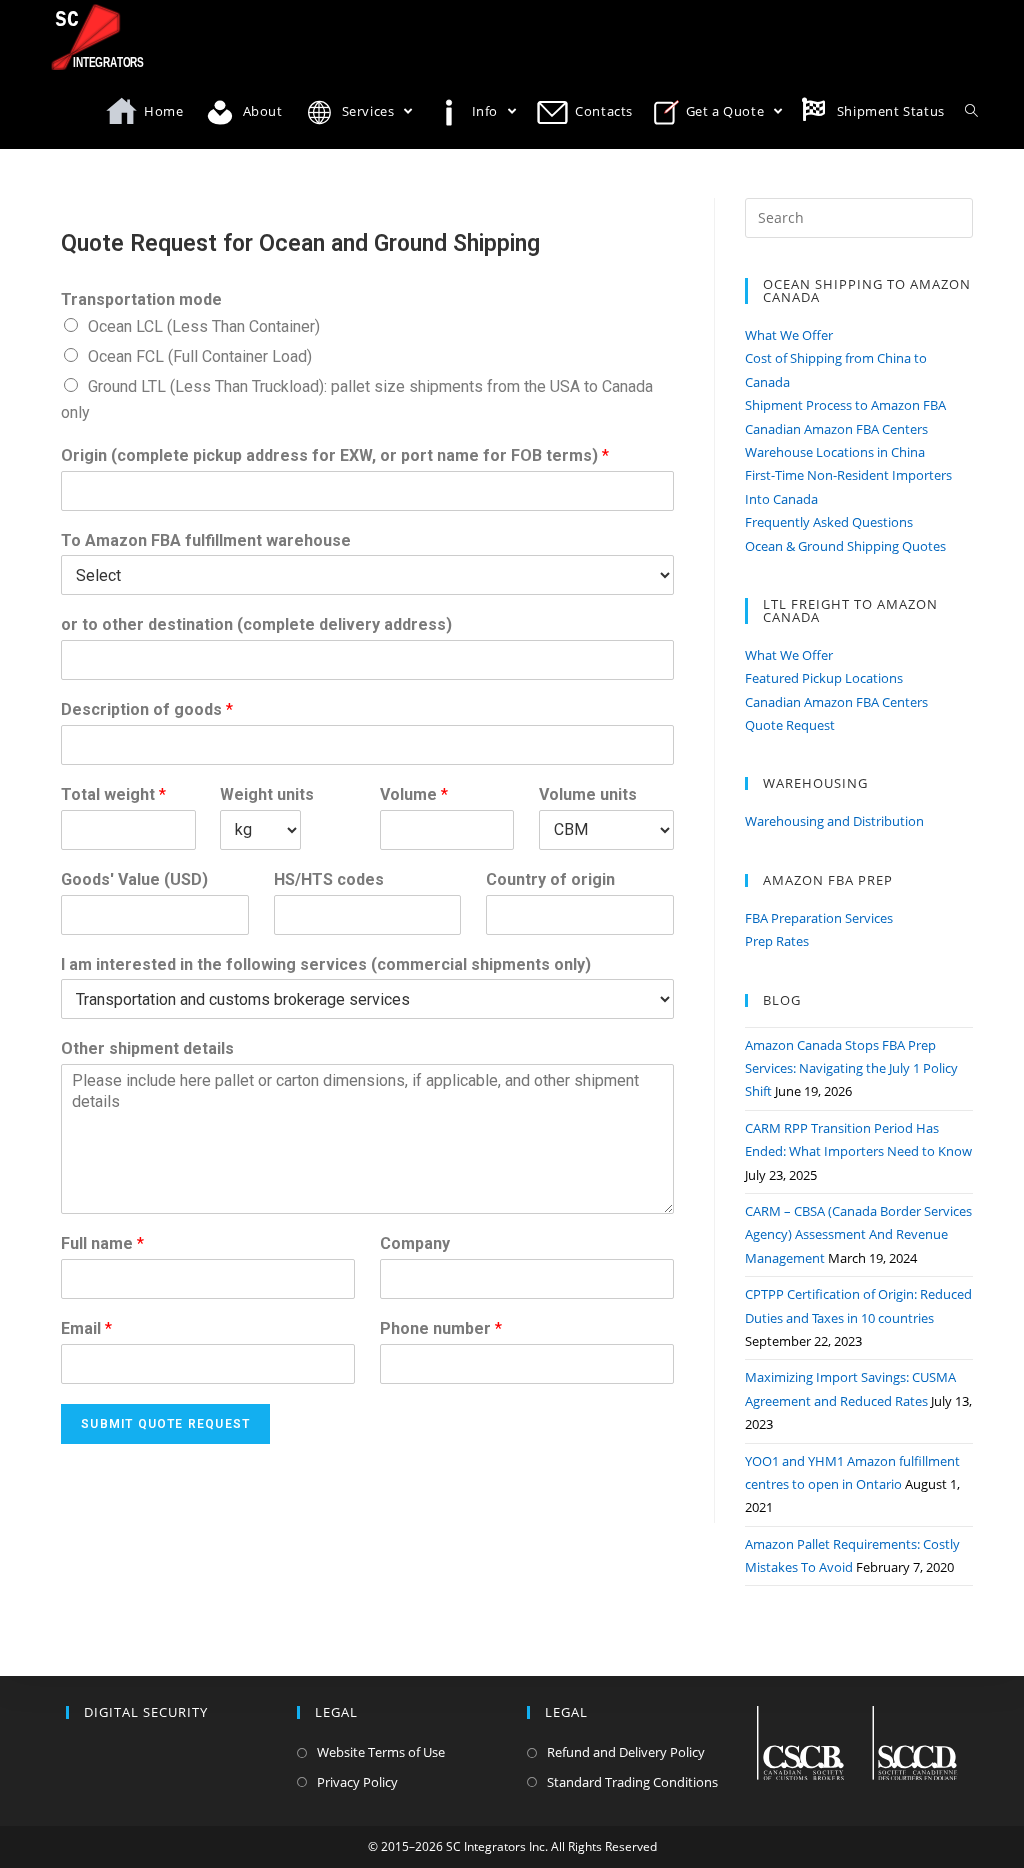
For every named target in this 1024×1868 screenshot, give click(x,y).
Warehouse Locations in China (835, 452)
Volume (414, 794)
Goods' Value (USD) (134, 879)
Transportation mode (141, 299)
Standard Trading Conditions (632, 1782)
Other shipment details (147, 1048)
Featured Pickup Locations (824, 678)
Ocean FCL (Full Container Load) (200, 356)
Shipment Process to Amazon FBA (845, 405)
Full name (102, 1243)
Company (415, 1243)
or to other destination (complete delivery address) (256, 624)
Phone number (441, 1328)
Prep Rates (777, 941)
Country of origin (550, 879)
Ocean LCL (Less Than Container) (204, 326)
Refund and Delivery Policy (626, 1752)
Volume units (588, 794)
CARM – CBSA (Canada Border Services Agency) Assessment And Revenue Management (858, 1234)
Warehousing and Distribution (834, 821)
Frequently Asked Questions (829, 522)
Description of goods (147, 709)
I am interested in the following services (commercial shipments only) (326, 964)
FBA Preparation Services (819, 918)
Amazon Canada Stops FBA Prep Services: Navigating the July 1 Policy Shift (851, 1068)
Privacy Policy (357, 1782)
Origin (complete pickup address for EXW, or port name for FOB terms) (335, 455)
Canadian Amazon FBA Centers (836, 429)
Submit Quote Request (165, 1424)
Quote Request (790, 725)
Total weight (113, 794)
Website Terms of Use (381, 1752)
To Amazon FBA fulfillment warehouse (206, 540)
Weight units (267, 794)
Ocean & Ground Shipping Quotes (845, 546)
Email (86, 1328)
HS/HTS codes (329, 879)
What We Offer (789, 335)
